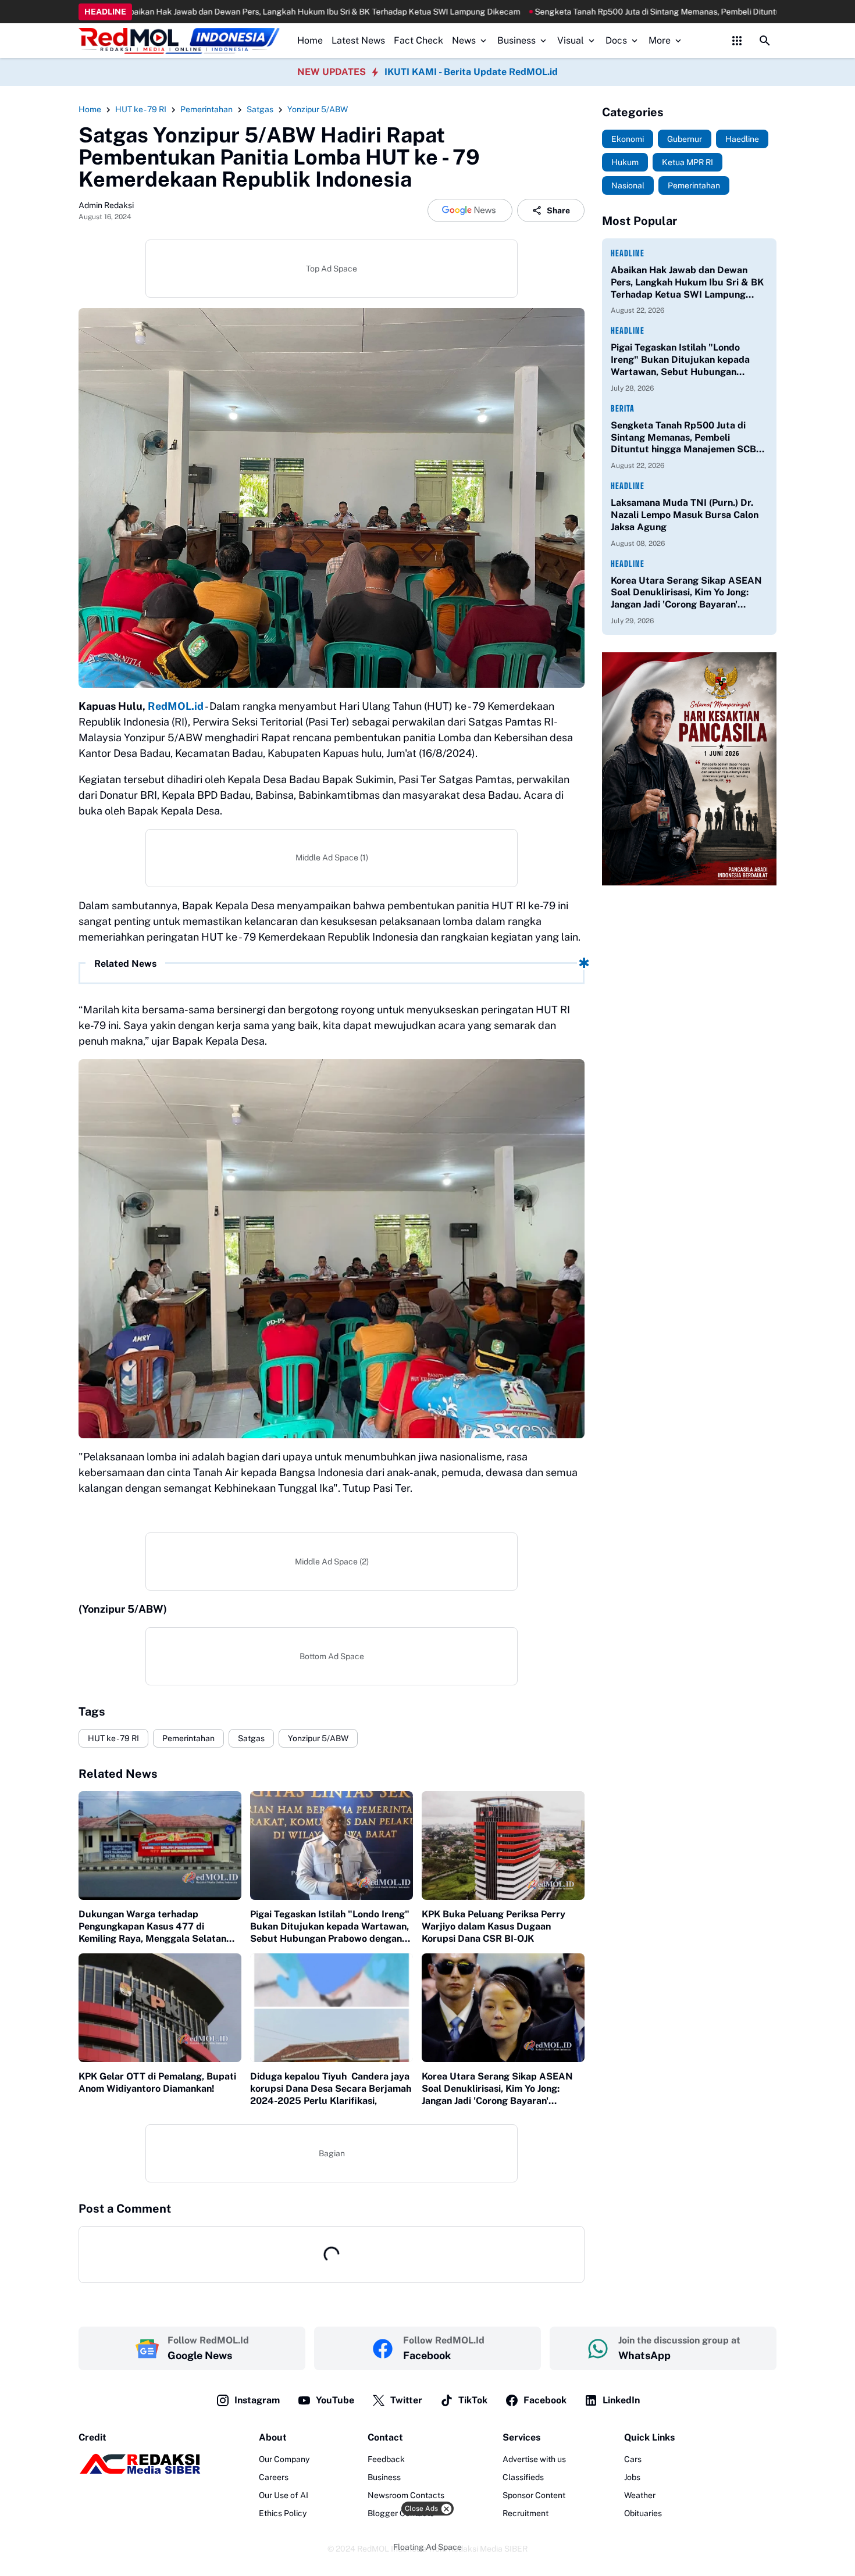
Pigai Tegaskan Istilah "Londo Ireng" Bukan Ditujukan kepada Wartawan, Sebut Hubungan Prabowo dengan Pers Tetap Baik (330, 1927)
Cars (633, 2459)
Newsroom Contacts (406, 2495)
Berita (623, 408)
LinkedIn (621, 2400)
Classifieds (523, 2477)
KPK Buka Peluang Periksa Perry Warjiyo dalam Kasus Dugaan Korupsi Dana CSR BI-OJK (494, 1926)
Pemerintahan (188, 1738)
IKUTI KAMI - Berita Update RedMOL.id (471, 72)
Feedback (386, 2459)
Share (558, 210)
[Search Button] (765, 41)
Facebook (545, 2400)
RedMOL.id (176, 706)
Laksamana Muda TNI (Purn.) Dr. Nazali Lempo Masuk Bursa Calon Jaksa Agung (685, 515)
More (660, 40)
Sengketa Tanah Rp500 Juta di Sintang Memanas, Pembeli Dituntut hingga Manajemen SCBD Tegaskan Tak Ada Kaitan (620, 12)
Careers (274, 2477)
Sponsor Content (534, 2495)
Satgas (251, 1738)
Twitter (406, 2400)
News (464, 40)
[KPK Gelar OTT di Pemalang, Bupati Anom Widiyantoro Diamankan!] (160, 2008)
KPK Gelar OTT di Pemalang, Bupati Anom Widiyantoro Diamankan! (157, 2082)
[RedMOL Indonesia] (179, 41)
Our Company (284, 2459)
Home (310, 40)
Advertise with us (534, 2459)
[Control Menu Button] (737, 41)
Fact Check (418, 40)
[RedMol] (140, 2471)
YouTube (335, 2400)
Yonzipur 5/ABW (318, 1738)
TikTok (473, 2400)
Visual (571, 40)
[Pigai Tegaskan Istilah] (332, 1846)
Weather (640, 2495)
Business (516, 40)
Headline (628, 253)
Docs (616, 40)
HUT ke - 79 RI (113, 1738)
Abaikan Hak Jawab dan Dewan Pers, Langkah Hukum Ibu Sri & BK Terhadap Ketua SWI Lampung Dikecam (687, 283)
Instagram (257, 2400)
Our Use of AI (284, 2495)
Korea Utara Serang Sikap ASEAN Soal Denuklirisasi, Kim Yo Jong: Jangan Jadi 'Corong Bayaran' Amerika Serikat (497, 2089)
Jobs (632, 2477)
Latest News (358, 40)
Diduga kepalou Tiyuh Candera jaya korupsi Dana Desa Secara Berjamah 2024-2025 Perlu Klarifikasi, (331, 2089)
